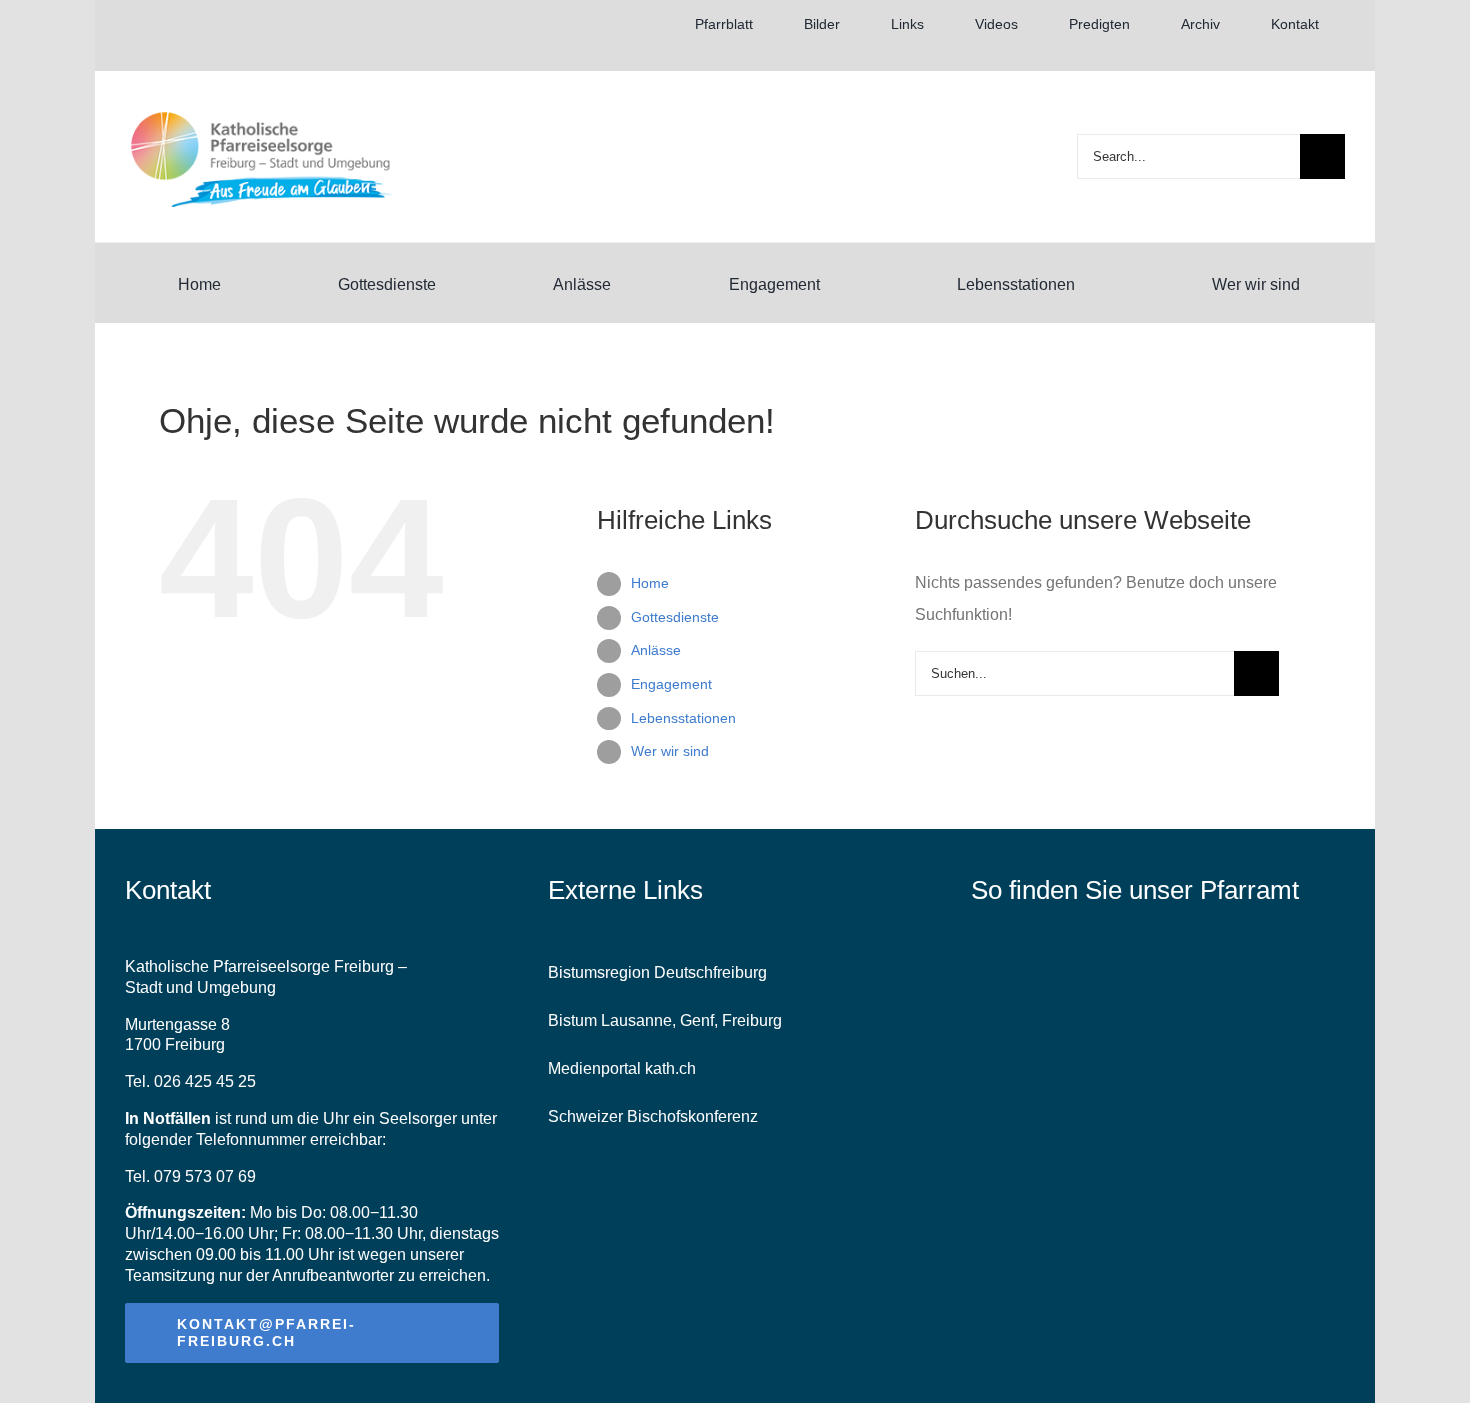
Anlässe (656, 650)
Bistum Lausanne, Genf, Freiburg (665, 1020)
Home (650, 583)
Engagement (671, 684)
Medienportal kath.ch (622, 1068)
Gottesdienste (675, 617)
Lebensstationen (683, 718)
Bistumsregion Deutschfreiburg (657, 972)
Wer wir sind (670, 751)
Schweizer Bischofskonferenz (653, 1116)
